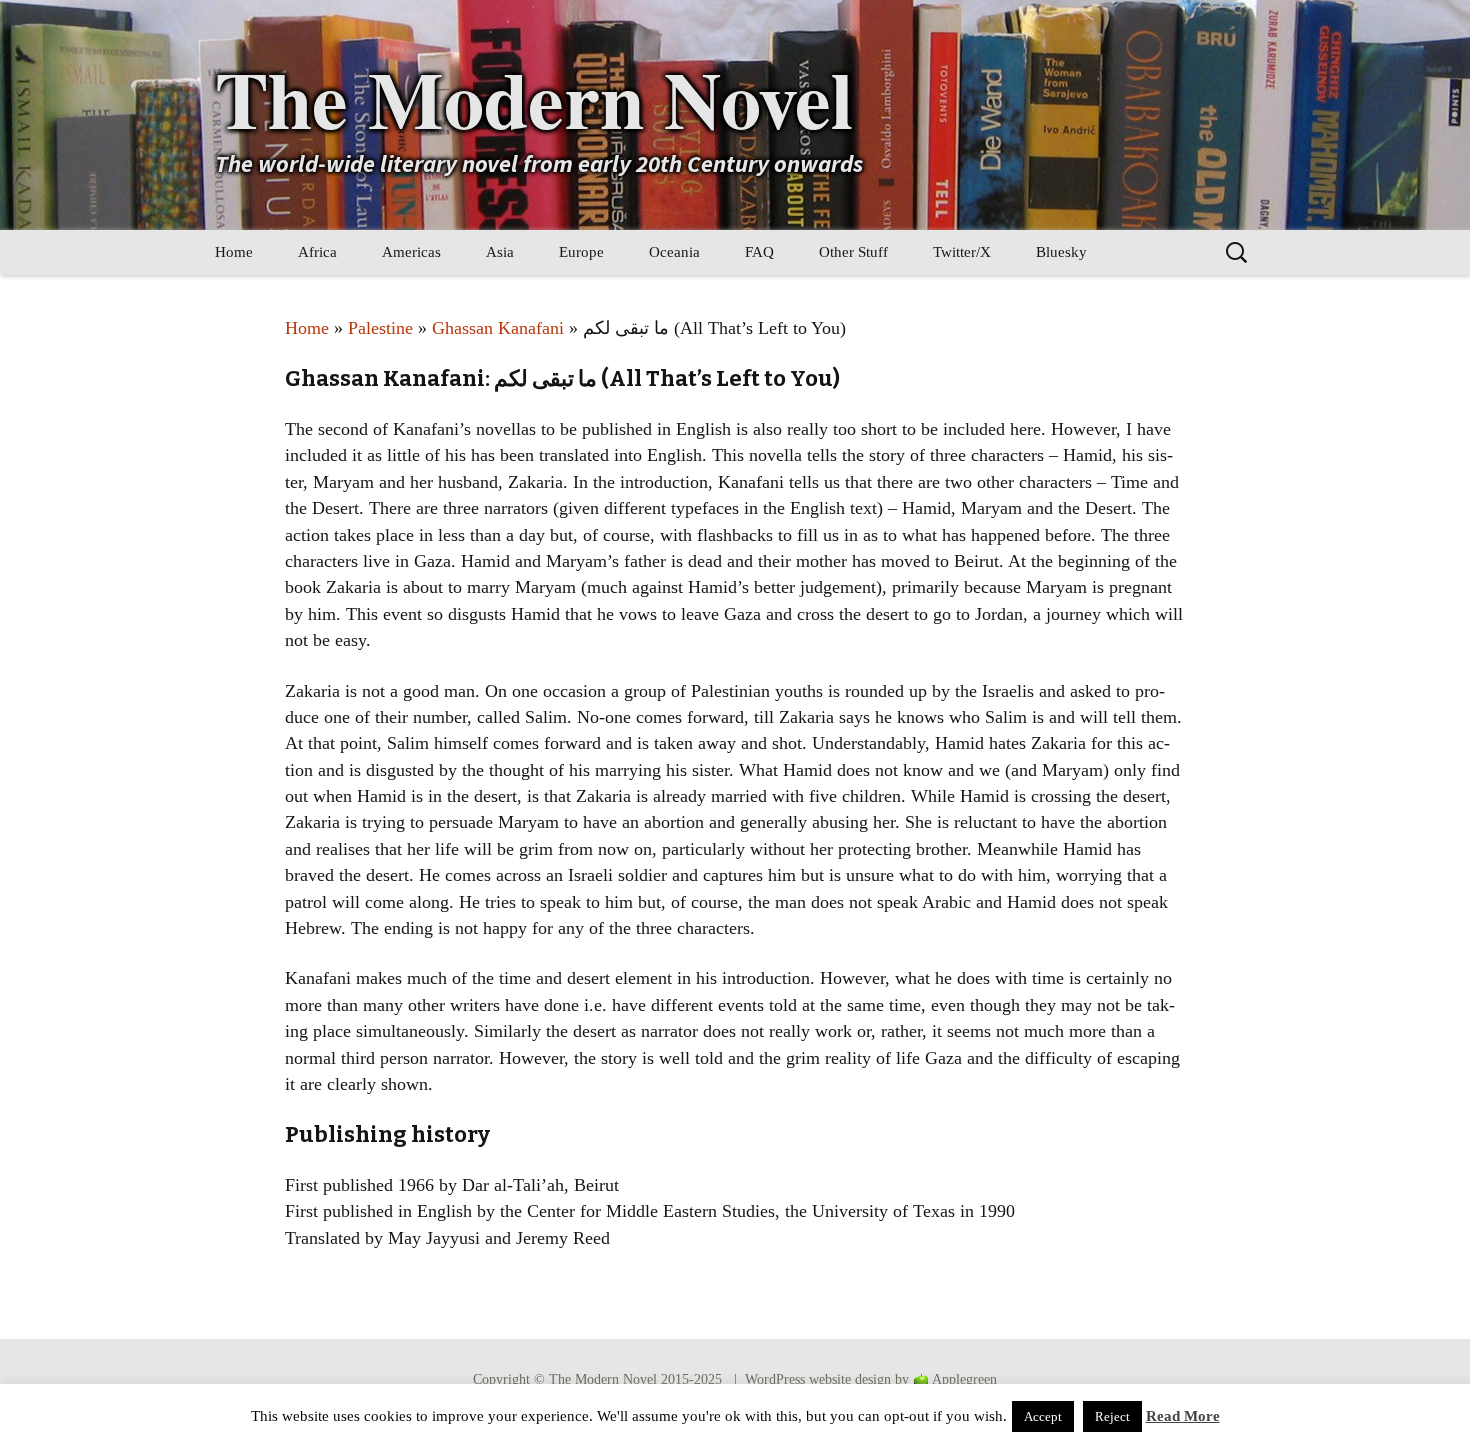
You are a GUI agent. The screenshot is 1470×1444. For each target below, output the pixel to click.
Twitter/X (962, 252)
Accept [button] (1043, 1416)
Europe (581, 252)
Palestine (380, 328)
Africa (317, 252)
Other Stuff (853, 252)
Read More (1183, 1416)
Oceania (674, 252)
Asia (500, 252)
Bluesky (1061, 252)
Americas (411, 252)
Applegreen (964, 1379)
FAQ (759, 252)
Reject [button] (1112, 1416)
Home (234, 252)
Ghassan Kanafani (498, 328)
